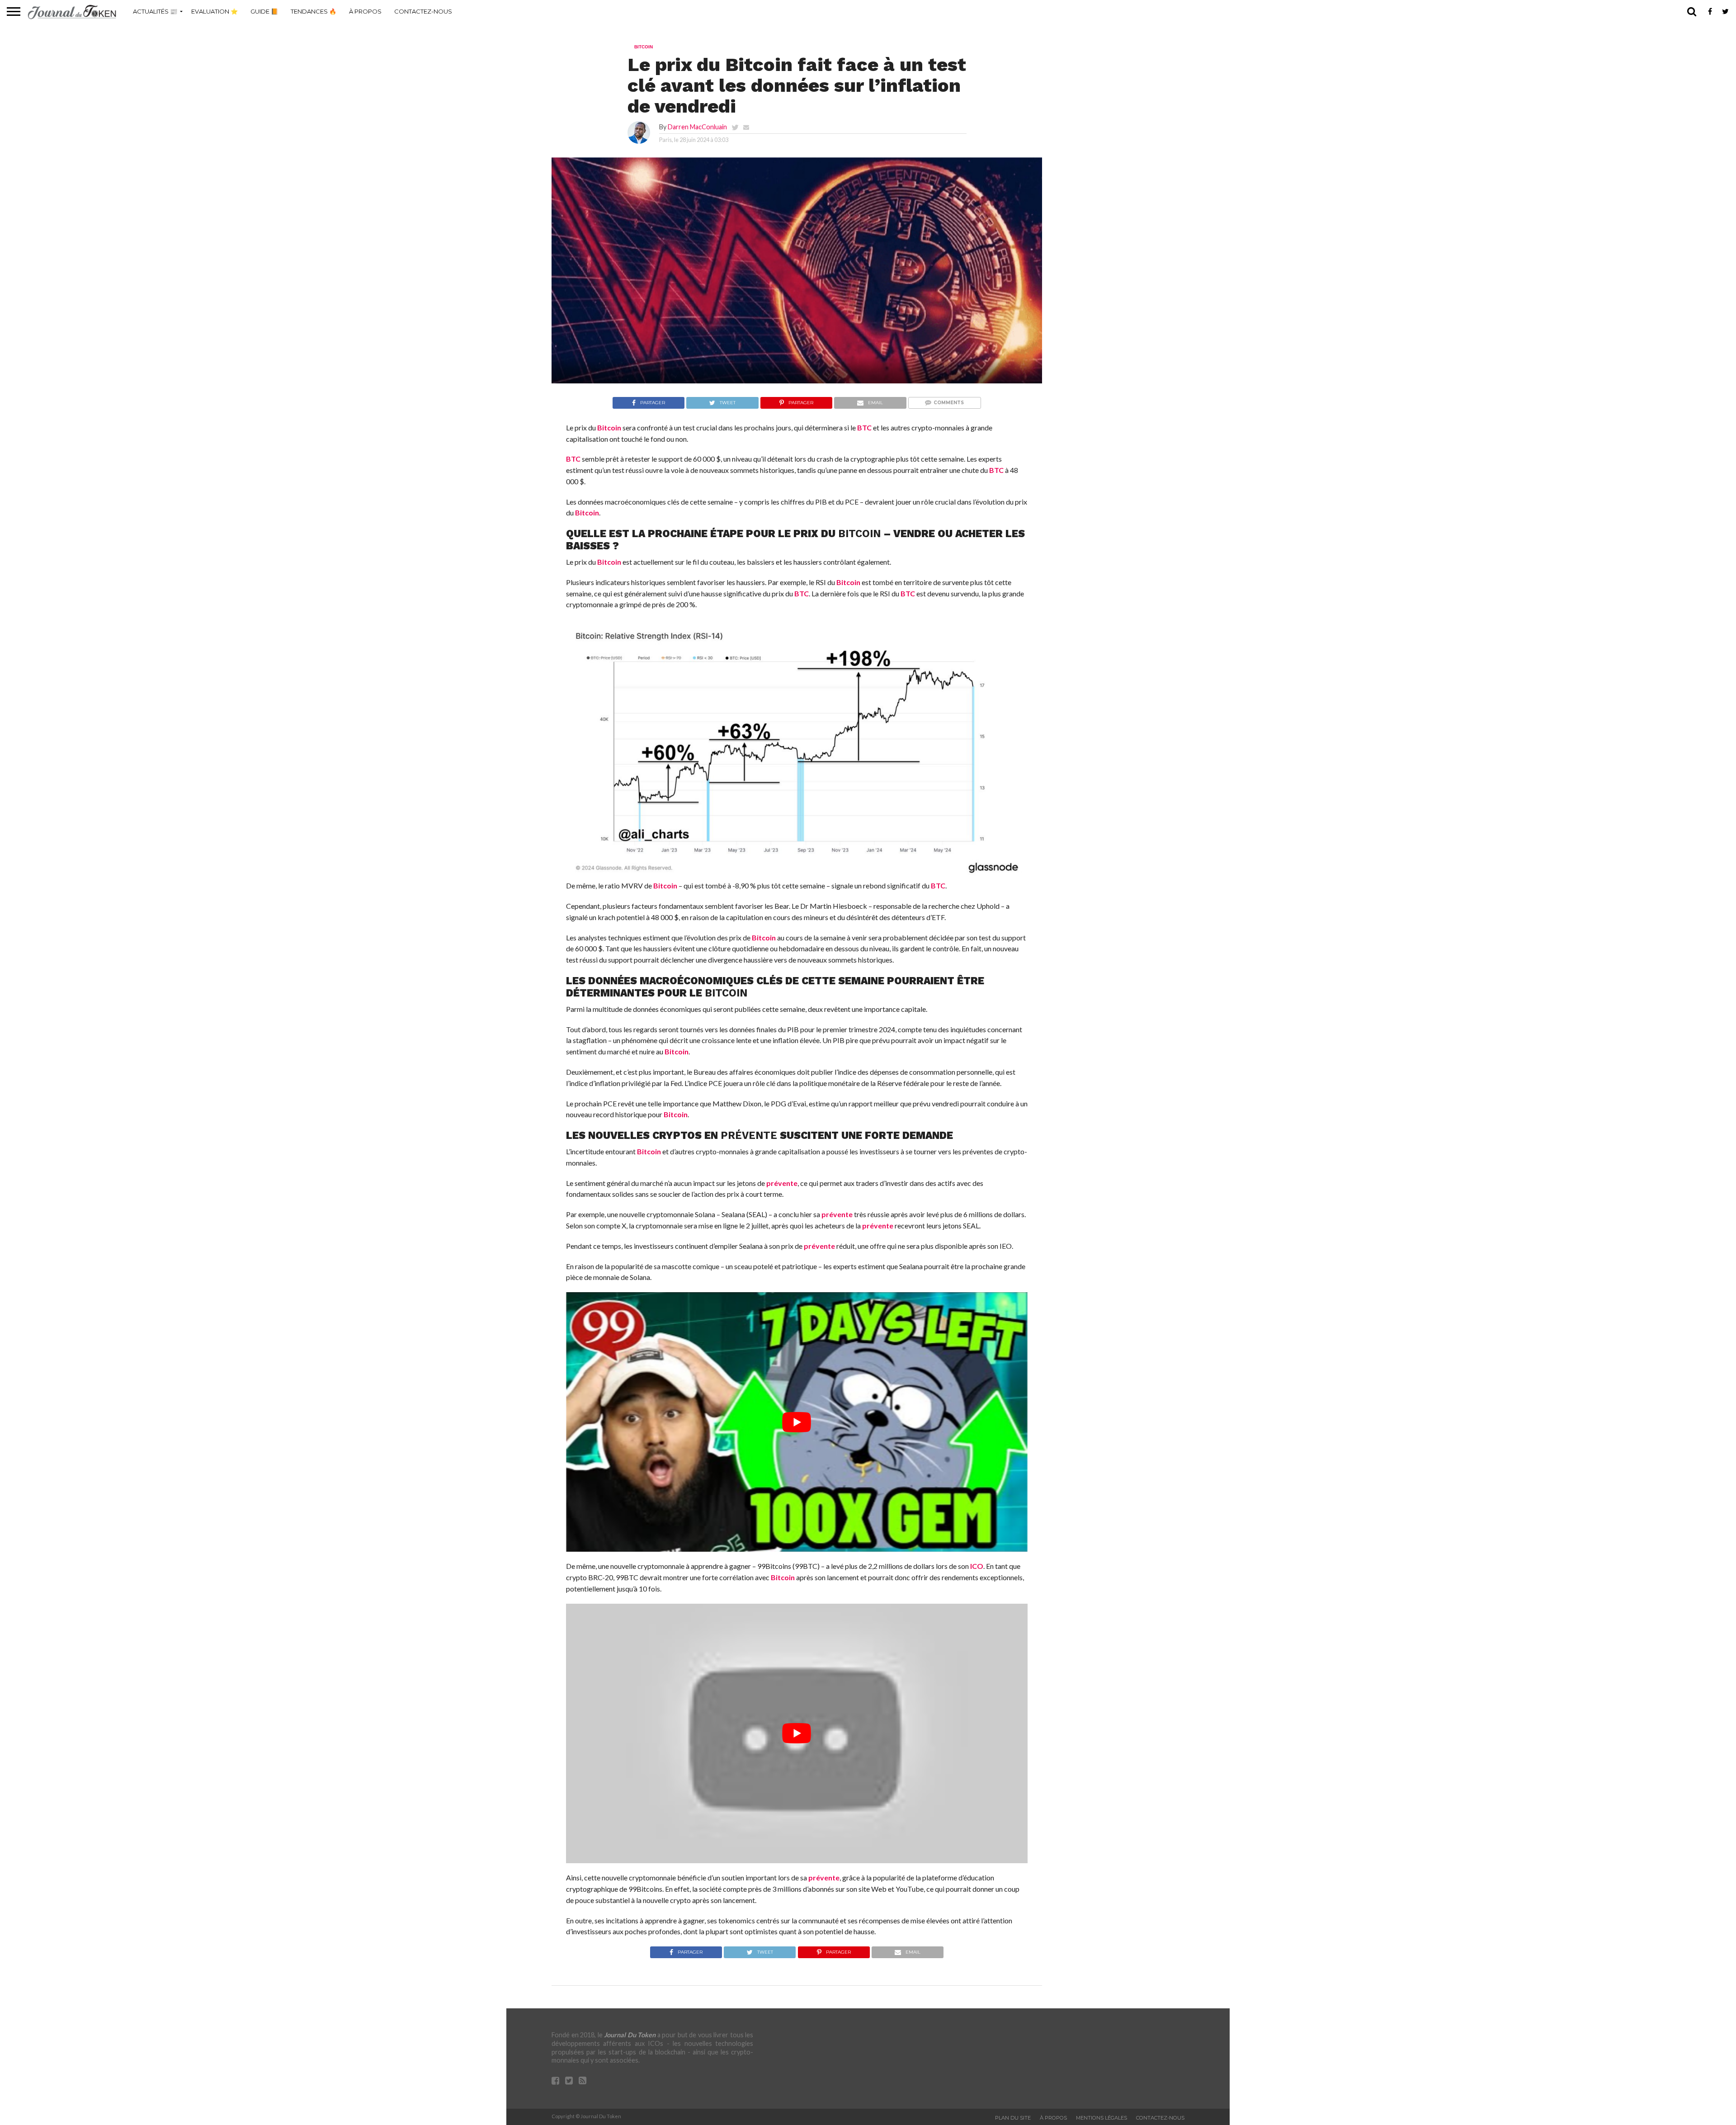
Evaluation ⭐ (215, 11)
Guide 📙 (264, 11)
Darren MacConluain (697, 127)
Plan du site (1013, 2118)
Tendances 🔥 (314, 11)
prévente (749, 1135)
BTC (864, 427)
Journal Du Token (630, 2035)
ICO (977, 1566)
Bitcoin (609, 427)
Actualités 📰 (155, 11)
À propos (365, 11)
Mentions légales (1102, 2118)
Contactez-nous (423, 11)
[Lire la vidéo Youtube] (797, 1422)
